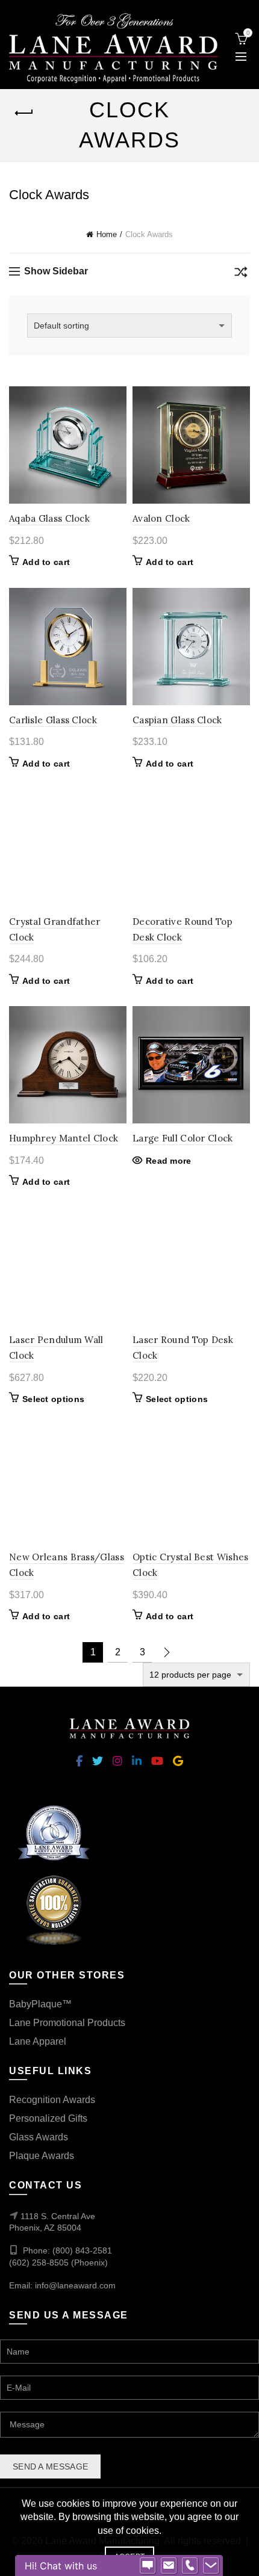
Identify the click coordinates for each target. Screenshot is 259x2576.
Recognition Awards (52, 2100)
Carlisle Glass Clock (53, 720)
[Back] (24, 113)
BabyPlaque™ (40, 2004)
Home (107, 234)
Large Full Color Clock (183, 1138)
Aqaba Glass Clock (49, 518)
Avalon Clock (161, 518)
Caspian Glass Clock (177, 720)
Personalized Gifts (48, 2118)
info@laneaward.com (75, 2285)
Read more (169, 1161)
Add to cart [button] (46, 562)
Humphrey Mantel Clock (64, 1138)
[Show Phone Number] (190, 2566)
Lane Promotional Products (67, 2023)
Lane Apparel (38, 2041)
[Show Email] (169, 2566)
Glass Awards (39, 2137)
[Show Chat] (148, 2566)
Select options (53, 1399)
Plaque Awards (42, 2156)
